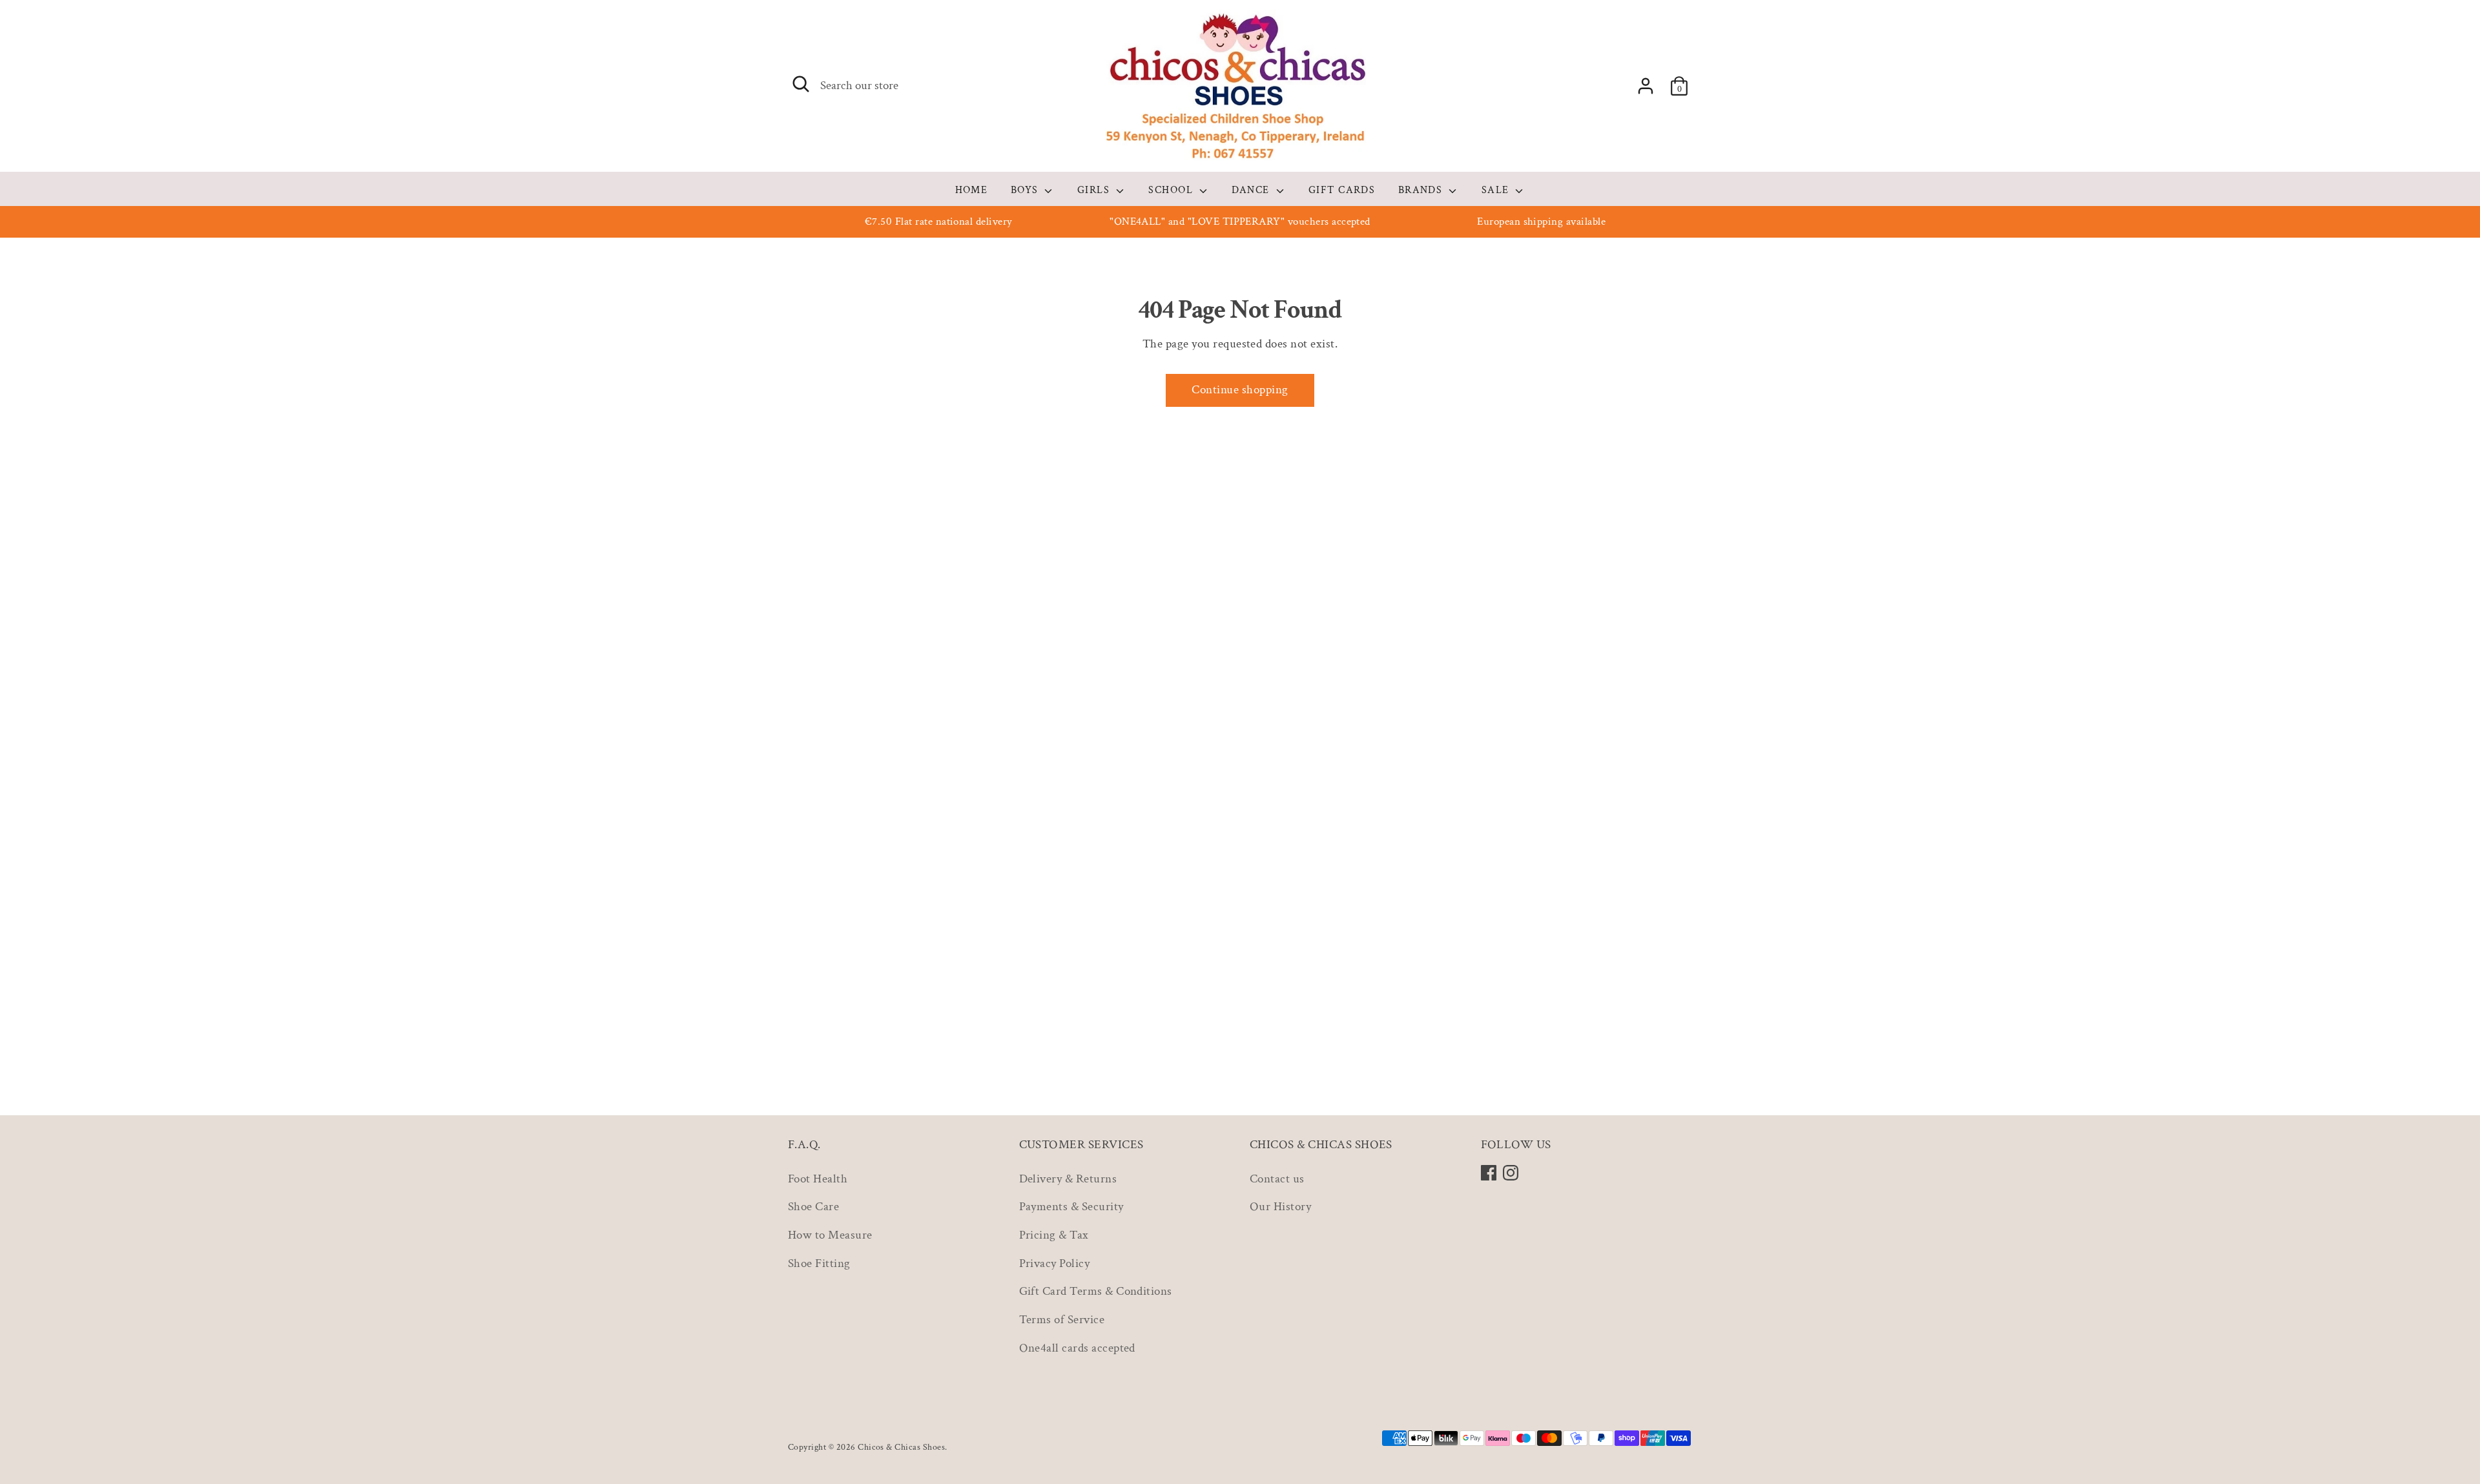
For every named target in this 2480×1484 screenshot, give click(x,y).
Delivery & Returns (1068, 1179)
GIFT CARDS (1342, 190)
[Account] (1646, 86)
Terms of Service (1062, 1320)
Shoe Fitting (819, 1263)
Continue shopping (1240, 390)
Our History (1280, 1207)
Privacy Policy (1055, 1263)
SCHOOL (1172, 190)
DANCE (1252, 190)
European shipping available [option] (1541, 222)
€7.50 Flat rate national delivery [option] (939, 222)
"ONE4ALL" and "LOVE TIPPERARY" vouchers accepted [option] (1240, 222)
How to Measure (830, 1235)
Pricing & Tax (1054, 1235)
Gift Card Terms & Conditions (1096, 1291)
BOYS (1026, 190)
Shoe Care (813, 1207)
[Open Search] (801, 84)
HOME (972, 190)
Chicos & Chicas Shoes (901, 1447)
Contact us (1277, 1179)
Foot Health (818, 1179)
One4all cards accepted (1077, 1348)
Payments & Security (1071, 1207)
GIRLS (1095, 190)
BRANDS (1422, 190)
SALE (1497, 190)
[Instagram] (1511, 1173)
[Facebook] (1489, 1173)
